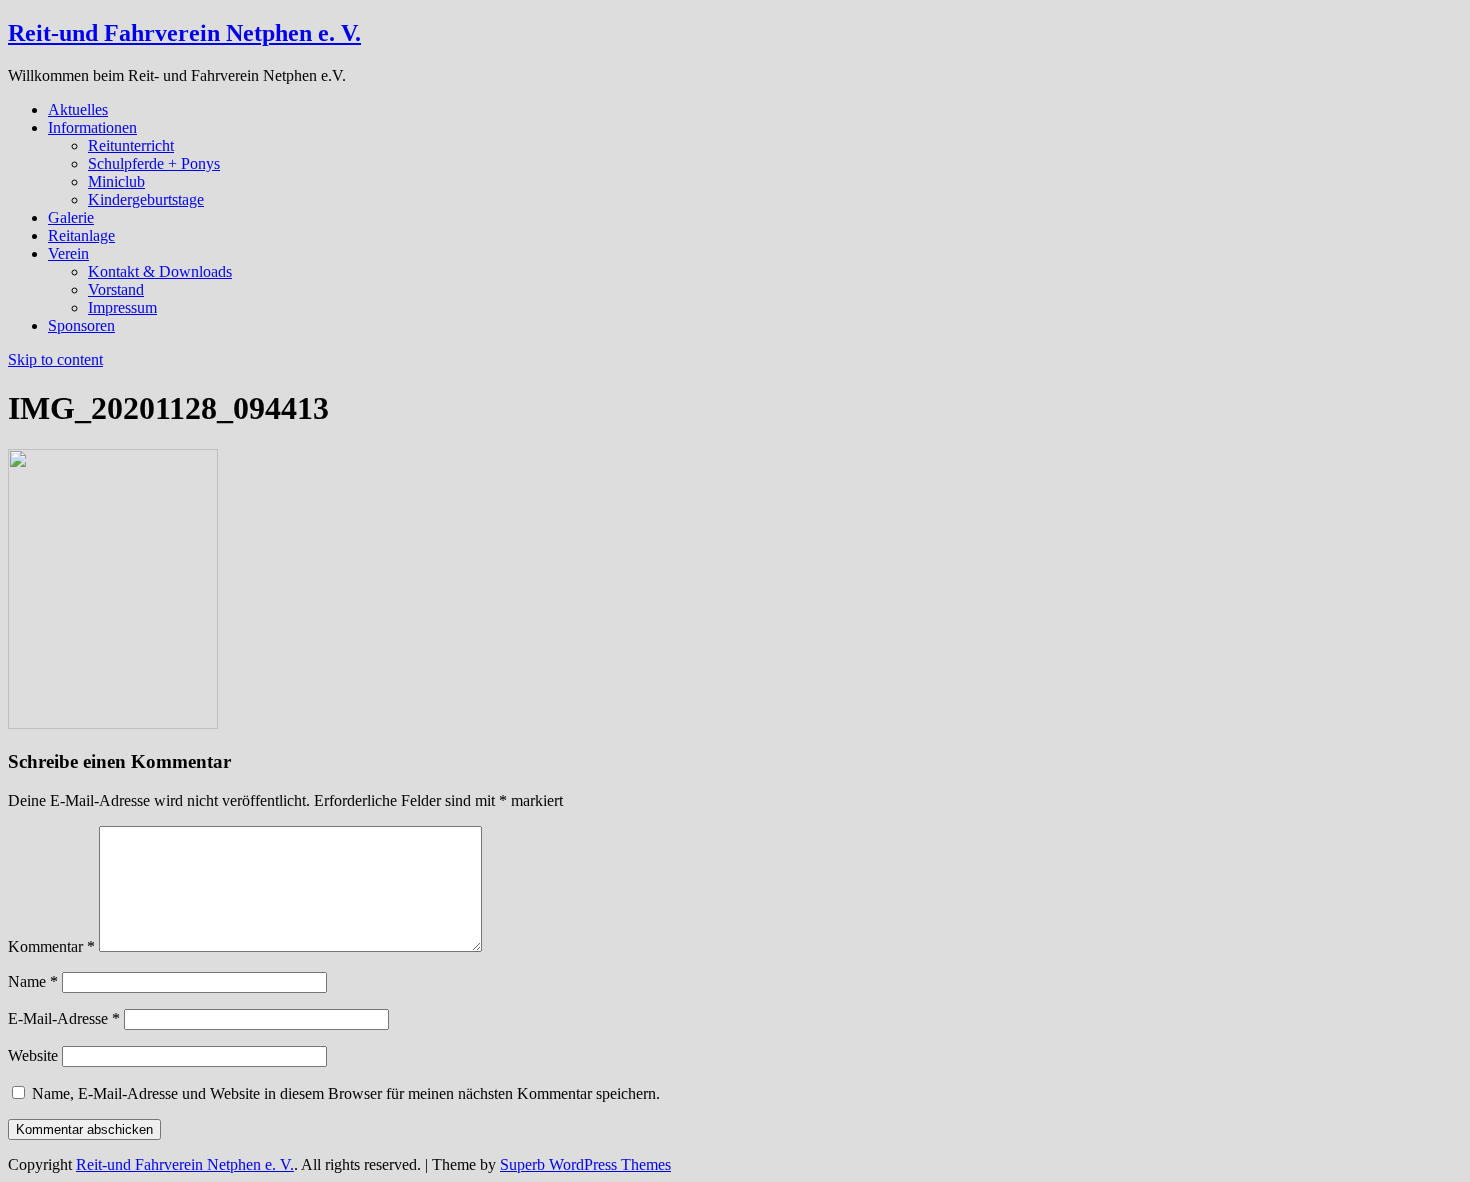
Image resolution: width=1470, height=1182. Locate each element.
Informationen (92, 127)
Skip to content (55, 359)
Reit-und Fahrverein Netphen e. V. (184, 33)
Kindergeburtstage (146, 199)
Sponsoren (81, 325)
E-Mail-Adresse (64, 1018)
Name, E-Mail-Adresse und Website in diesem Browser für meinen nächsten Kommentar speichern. (346, 1093)
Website (33, 1055)
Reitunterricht (131, 145)
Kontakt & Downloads (160, 271)
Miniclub (116, 181)
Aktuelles (78, 109)
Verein (68, 253)
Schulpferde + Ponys (154, 163)
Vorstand (116, 289)
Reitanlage (81, 235)
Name (33, 981)
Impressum (122, 307)
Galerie (71, 217)
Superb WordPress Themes (585, 1164)
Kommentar (51, 946)
